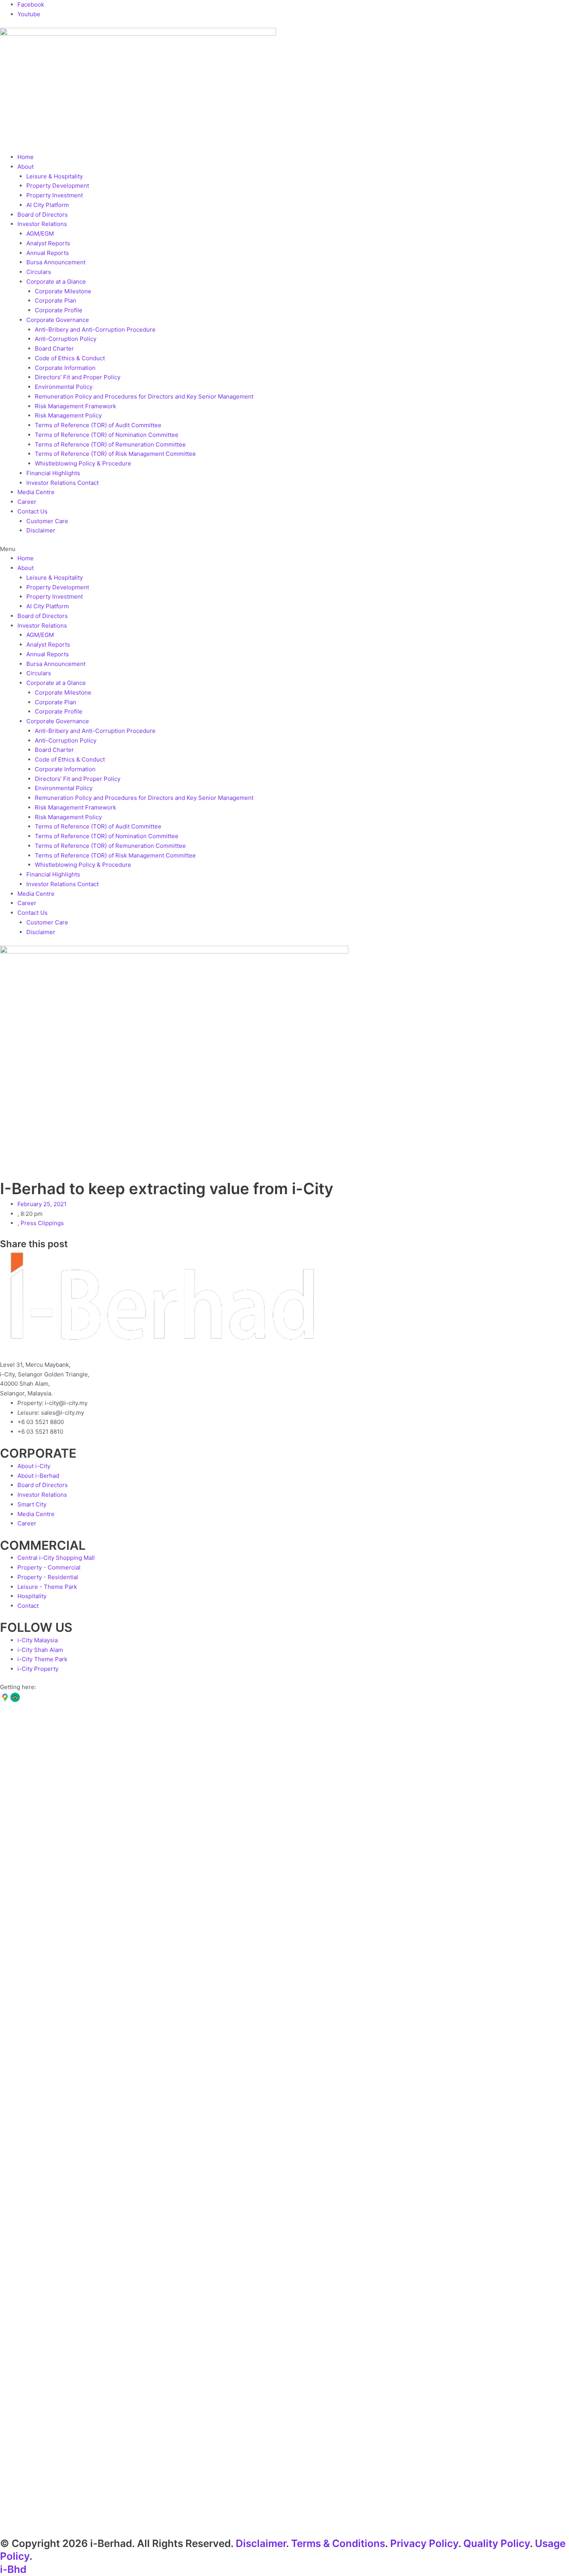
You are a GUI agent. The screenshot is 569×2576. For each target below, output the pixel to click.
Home (26, 157)
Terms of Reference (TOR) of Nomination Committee (107, 435)
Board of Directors (43, 215)
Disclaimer (41, 530)
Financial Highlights (53, 473)
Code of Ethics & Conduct (70, 358)
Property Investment (55, 195)
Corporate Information (65, 368)
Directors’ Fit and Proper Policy (78, 377)
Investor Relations (42, 224)
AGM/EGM (40, 234)
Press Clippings (42, 1223)
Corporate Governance (58, 320)
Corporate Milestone (63, 291)
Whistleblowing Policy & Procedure (83, 463)
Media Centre (36, 492)
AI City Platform (48, 205)
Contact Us (33, 511)
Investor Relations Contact (63, 483)
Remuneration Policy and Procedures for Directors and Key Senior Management (144, 396)
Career (27, 502)
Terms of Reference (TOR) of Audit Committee (98, 425)
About (26, 167)
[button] (284, 549)
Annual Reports (48, 253)
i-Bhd (13, 2569)
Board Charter (54, 348)
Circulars (39, 272)
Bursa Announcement (56, 262)
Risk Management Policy (68, 415)
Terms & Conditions (338, 2543)
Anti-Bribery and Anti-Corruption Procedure (95, 329)
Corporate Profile (59, 310)
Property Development (58, 186)
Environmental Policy (64, 387)
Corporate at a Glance (56, 282)
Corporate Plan (56, 300)
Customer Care (47, 521)
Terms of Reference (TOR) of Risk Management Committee (115, 454)
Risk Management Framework (75, 406)
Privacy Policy (424, 2543)
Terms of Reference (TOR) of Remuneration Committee (110, 444)
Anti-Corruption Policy (66, 339)
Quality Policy (497, 2543)
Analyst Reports (48, 243)
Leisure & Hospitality (55, 176)
